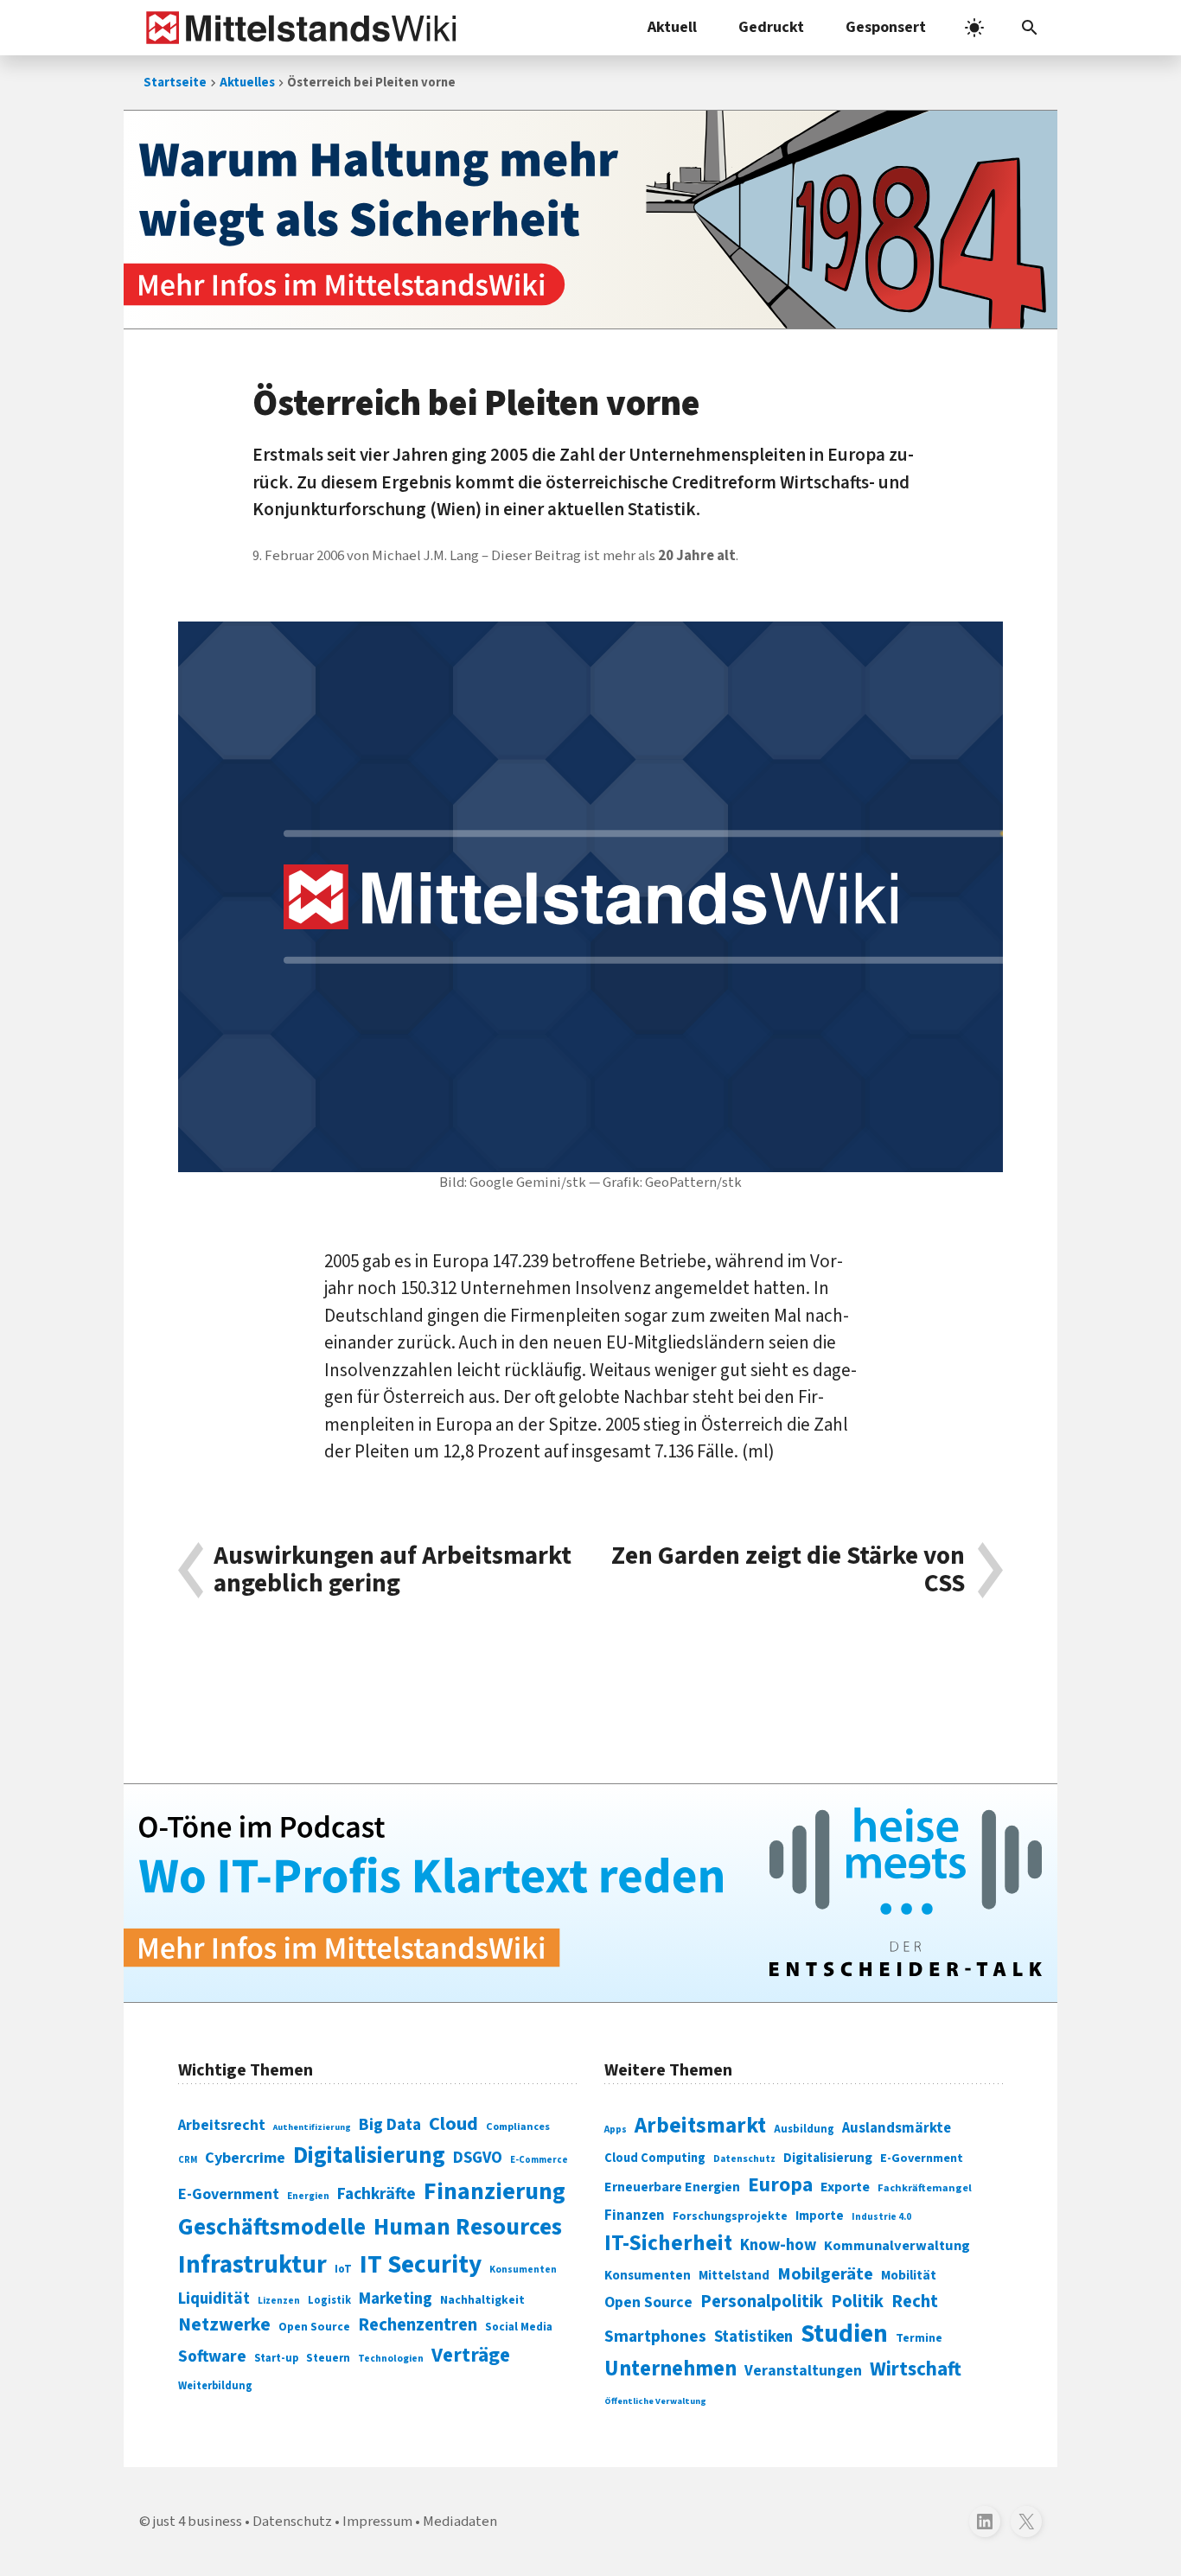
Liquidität (214, 2299)
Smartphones (655, 2337)
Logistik (329, 2300)
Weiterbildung (215, 2386)
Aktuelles (247, 83)
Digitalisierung (369, 2156)
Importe (820, 2216)
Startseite (175, 83)
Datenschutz (744, 2159)
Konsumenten (523, 2270)
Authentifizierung (312, 2127)
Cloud (453, 2124)
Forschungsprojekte (730, 2216)
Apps (616, 2129)
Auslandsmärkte (897, 2128)
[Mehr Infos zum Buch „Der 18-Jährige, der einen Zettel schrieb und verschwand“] (590, 220)
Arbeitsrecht (222, 2125)
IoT (343, 2269)
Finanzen (635, 2216)
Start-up (276, 2358)
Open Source (314, 2327)
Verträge (471, 2355)
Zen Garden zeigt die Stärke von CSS (788, 1570)
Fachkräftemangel (925, 2188)
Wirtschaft (916, 2369)
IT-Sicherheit (668, 2243)
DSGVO (478, 2158)
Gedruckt (771, 27)
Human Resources (468, 2227)
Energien (308, 2196)
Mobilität (909, 2275)
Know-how (778, 2245)
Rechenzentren (418, 2325)
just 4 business (198, 2522)
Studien (844, 2334)
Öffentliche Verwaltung (655, 2401)
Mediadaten (460, 2522)
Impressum (377, 2522)
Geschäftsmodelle (272, 2227)
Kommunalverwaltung (897, 2246)
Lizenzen (279, 2301)
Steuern (328, 2358)
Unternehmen (670, 2369)
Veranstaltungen (803, 2371)
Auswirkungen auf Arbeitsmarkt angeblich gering (393, 1570)
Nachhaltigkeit (482, 2300)
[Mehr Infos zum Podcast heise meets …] (590, 1893)
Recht (915, 2302)
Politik (857, 2302)
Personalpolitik (762, 2302)
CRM (188, 2160)
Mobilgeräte (825, 2274)
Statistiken (753, 2337)
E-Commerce (539, 2160)
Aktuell (672, 27)
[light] (974, 28)
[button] (1030, 28)
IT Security (421, 2265)
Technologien (391, 2359)
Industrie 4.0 (881, 2216)
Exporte (845, 2187)
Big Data (390, 2125)
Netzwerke (224, 2325)
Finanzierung (495, 2191)
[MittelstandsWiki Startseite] (298, 28)
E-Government (229, 2194)
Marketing (396, 2299)
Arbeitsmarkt (700, 2126)
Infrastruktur (252, 2265)
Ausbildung (804, 2129)
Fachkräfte (377, 2194)
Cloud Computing (655, 2158)
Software (212, 2356)
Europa (780, 2185)
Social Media (519, 2327)
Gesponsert (886, 27)
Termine (919, 2338)
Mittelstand (734, 2276)
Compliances (518, 2126)
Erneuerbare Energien (672, 2187)
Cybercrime (245, 2158)
